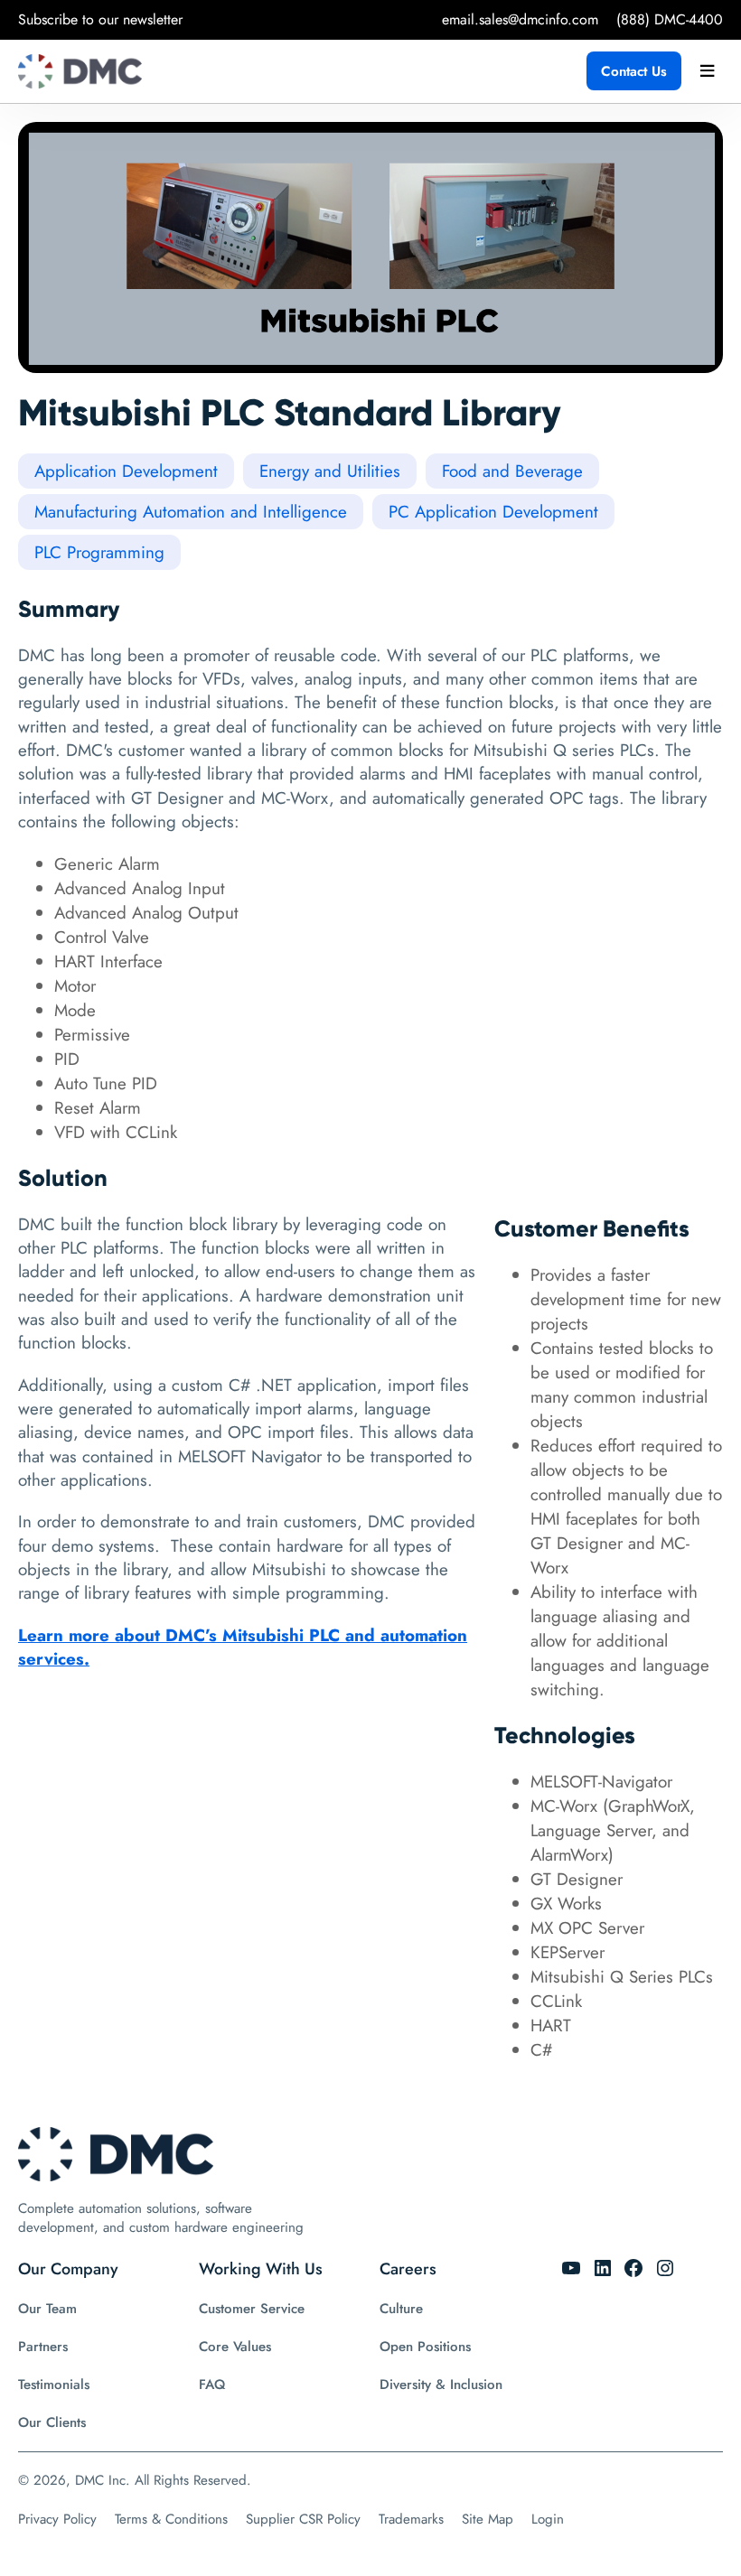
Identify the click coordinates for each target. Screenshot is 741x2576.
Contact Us (634, 71)
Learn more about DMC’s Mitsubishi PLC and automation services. (243, 1647)
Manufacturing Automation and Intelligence (191, 512)
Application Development (126, 471)
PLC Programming (99, 552)
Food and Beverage (512, 471)
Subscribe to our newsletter (100, 19)
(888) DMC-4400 (670, 19)
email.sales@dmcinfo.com (520, 19)
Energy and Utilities (330, 471)
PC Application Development (493, 512)
